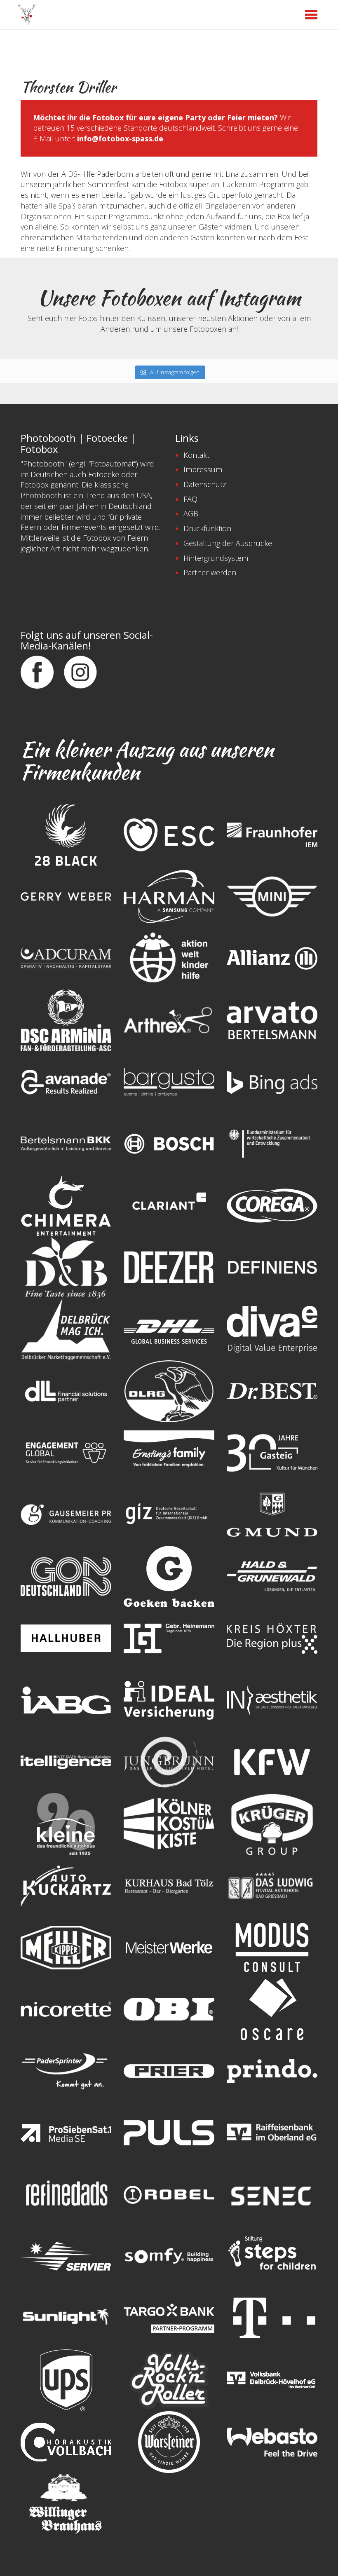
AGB (191, 513)
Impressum (203, 469)
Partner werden (210, 572)
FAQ (190, 499)
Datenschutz (205, 484)
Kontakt (196, 455)
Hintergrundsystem (216, 558)
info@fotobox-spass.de (119, 138)
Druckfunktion (207, 528)
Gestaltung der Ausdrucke (228, 543)
